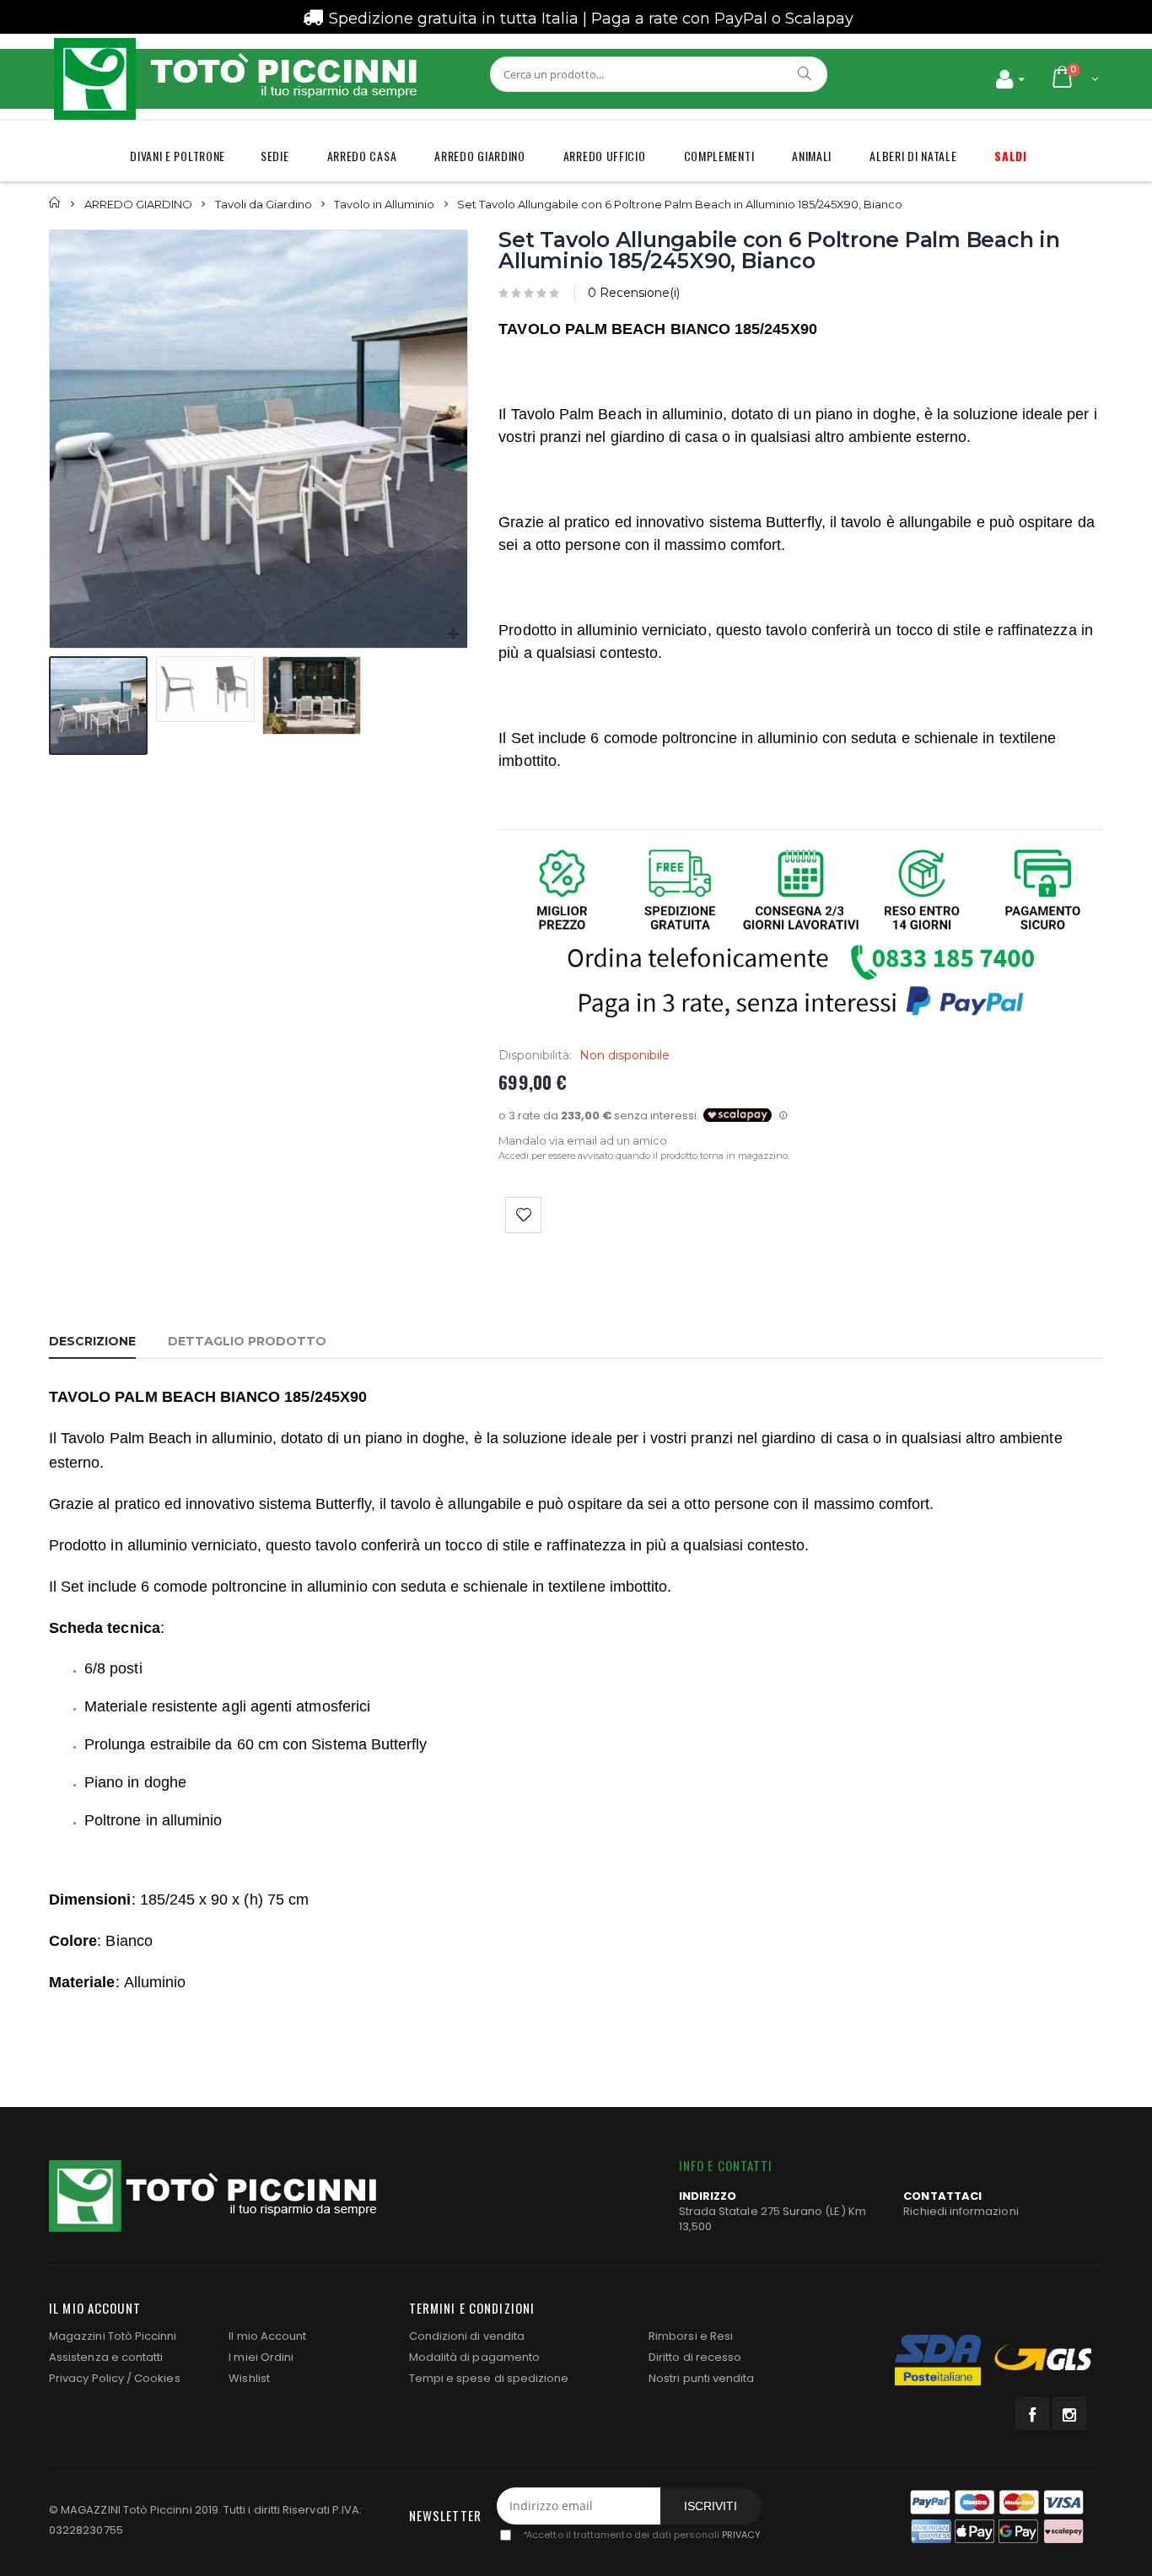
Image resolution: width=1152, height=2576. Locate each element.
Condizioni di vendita (467, 2336)
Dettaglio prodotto (247, 1341)
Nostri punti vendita (701, 2378)
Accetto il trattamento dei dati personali (641, 2535)
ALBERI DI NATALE (913, 156)
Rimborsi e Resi (691, 2336)
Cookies (157, 2378)
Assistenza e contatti (106, 2357)
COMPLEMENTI (719, 156)
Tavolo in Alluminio (384, 203)
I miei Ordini (261, 2357)
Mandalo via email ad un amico (583, 1140)
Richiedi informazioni (961, 2211)
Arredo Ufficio (605, 156)
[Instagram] (1069, 2413)
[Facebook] (1032, 2413)
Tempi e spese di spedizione (489, 2378)
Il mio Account (267, 2336)
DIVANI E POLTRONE (178, 156)
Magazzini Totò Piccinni (113, 2336)
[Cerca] (805, 73)
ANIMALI (812, 156)
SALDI (1011, 156)
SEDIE (275, 156)
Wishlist (249, 2378)
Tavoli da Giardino (264, 203)
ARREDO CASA (362, 156)
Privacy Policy (86, 2378)
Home (55, 203)
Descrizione (92, 1341)
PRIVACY (741, 2535)
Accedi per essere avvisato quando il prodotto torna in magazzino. (644, 1156)
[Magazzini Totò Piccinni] (234, 79)
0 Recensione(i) (634, 293)
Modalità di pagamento (474, 2357)
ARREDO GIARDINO (480, 156)
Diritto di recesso (695, 2357)
